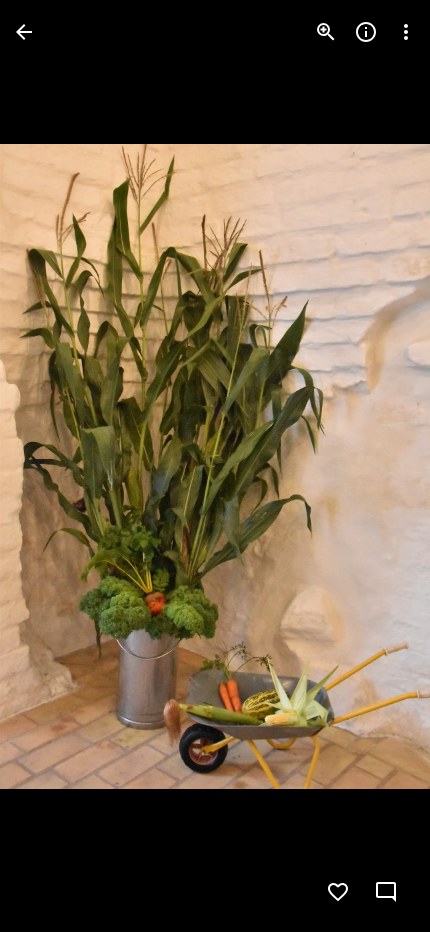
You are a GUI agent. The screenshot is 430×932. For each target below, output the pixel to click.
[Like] (338, 892)
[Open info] (366, 32)
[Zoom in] (326, 32)
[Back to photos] (24, 32)
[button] (56, 466)
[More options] (406, 32)
